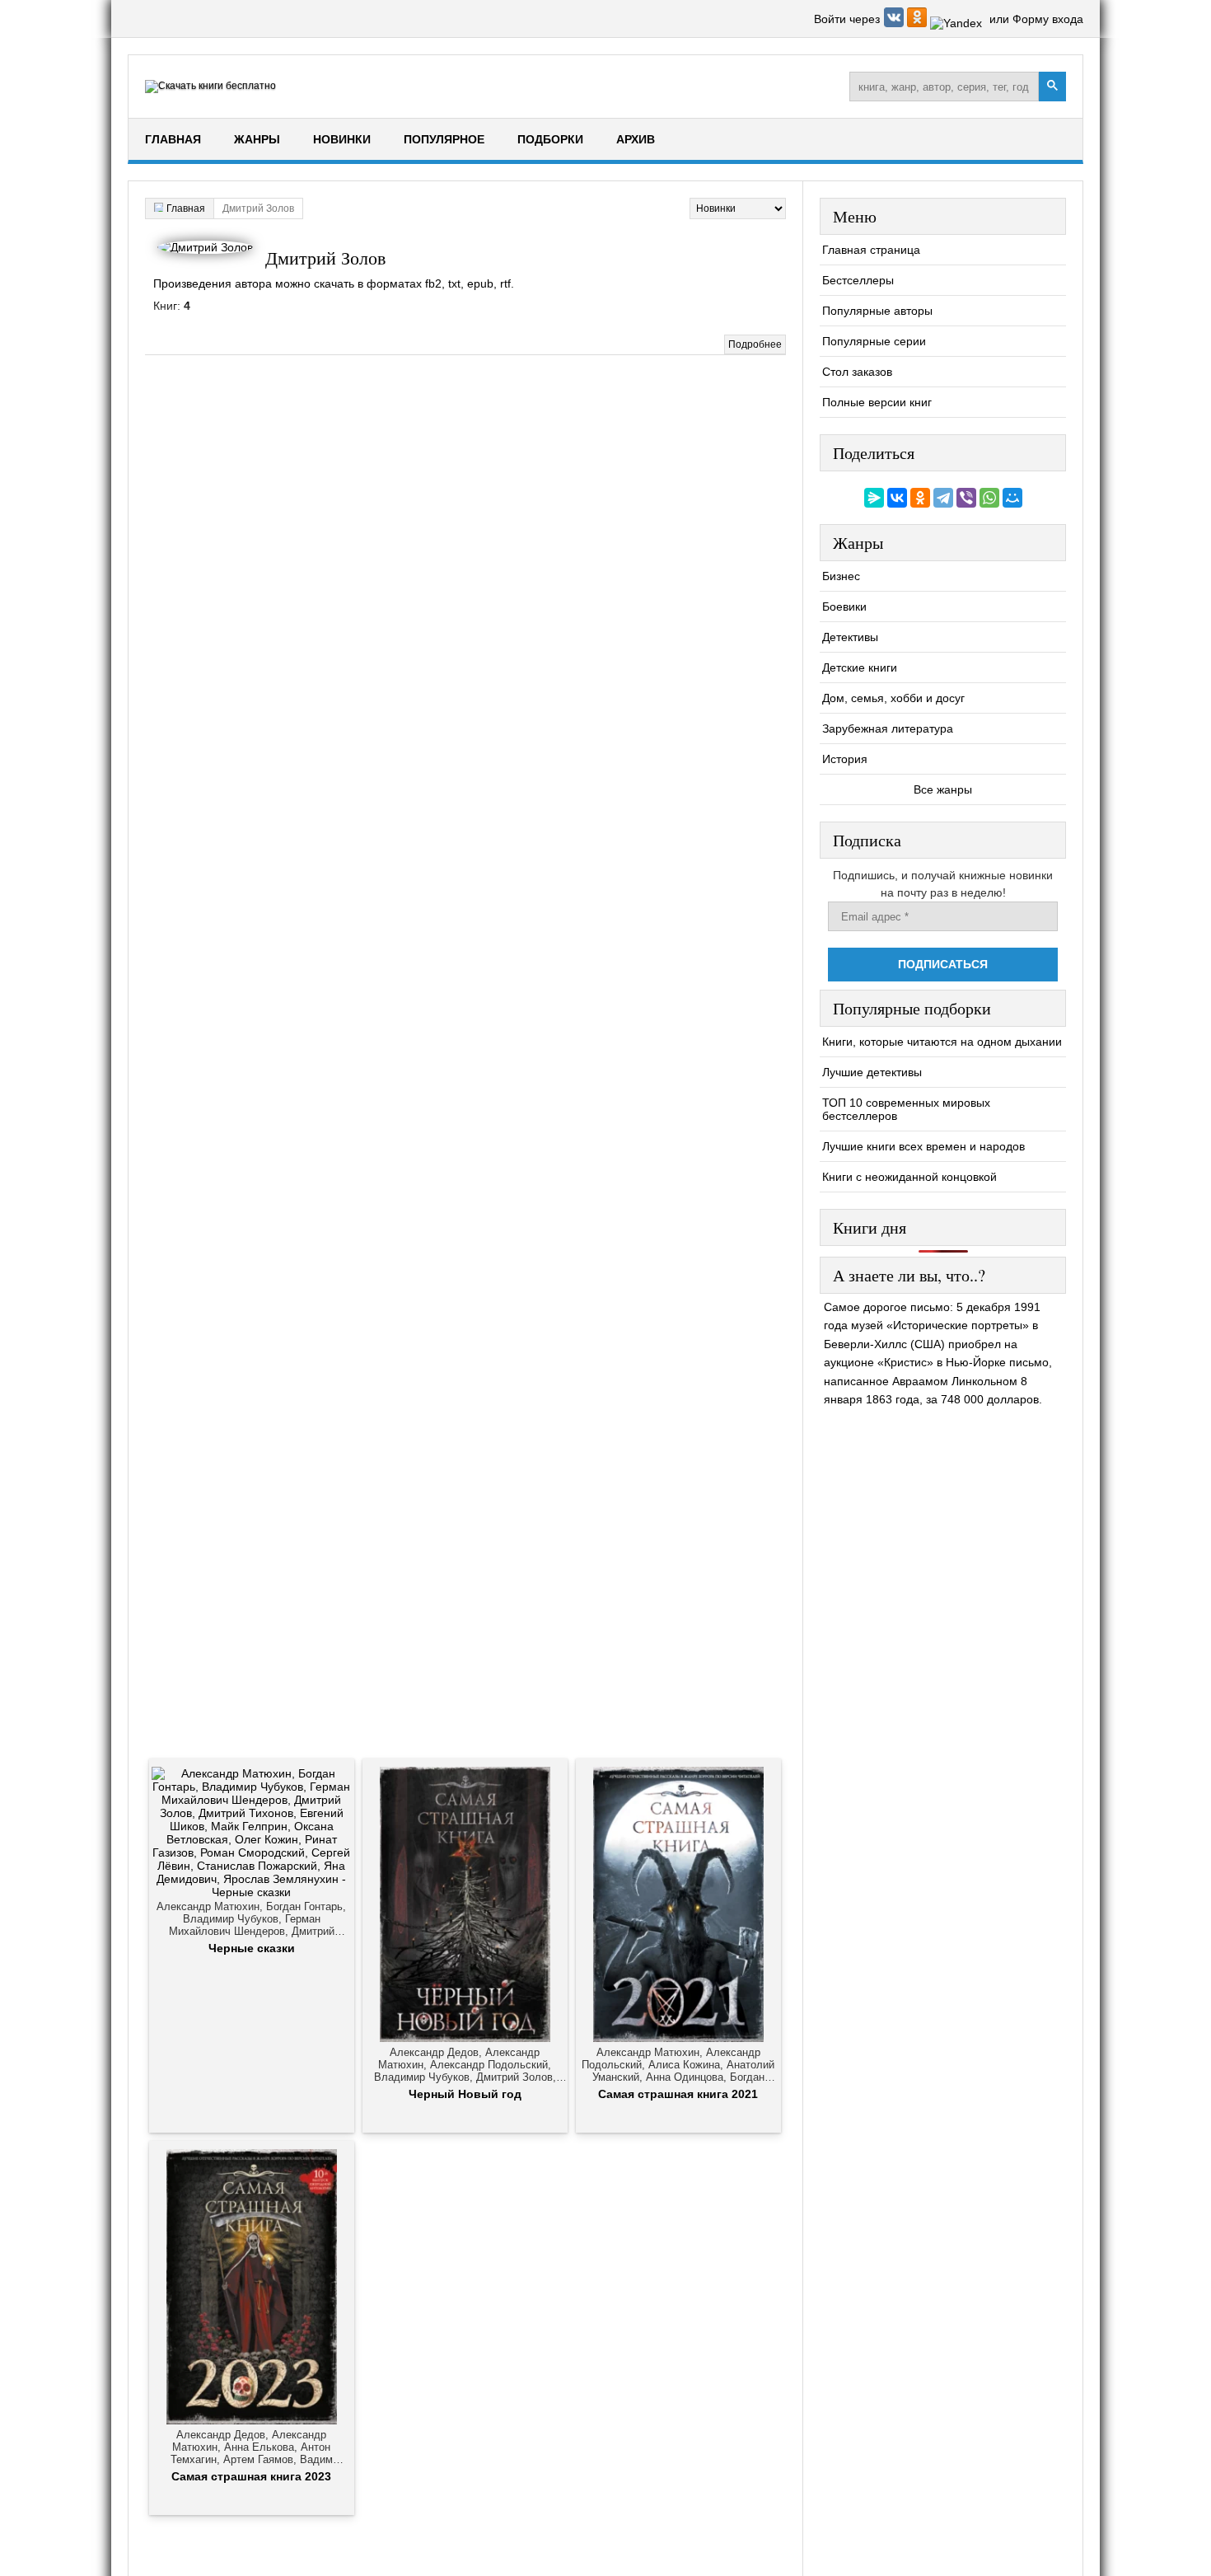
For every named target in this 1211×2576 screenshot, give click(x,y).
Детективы (850, 637)
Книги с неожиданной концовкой (909, 1177)
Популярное (444, 139)
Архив (636, 139)
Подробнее (755, 344)
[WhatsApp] (989, 498)
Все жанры (943, 789)
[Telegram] (943, 498)
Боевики (844, 607)
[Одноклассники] (920, 498)
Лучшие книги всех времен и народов (923, 1146)
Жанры (257, 139)
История (845, 759)
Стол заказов (857, 372)
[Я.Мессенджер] (874, 498)
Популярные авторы (877, 311)
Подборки (550, 139)
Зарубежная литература (888, 728)
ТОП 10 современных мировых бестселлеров (906, 1109)
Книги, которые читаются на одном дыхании (942, 1042)
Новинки (342, 139)
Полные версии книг (877, 402)
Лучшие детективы (872, 1072)
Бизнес (841, 576)
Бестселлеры (858, 280)
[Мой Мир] (1012, 498)
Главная (173, 139)
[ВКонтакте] (897, 498)
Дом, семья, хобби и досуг (893, 698)
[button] (895, 23)
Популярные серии (874, 341)
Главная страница (871, 250)
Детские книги (860, 667)
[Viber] (966, 498)
